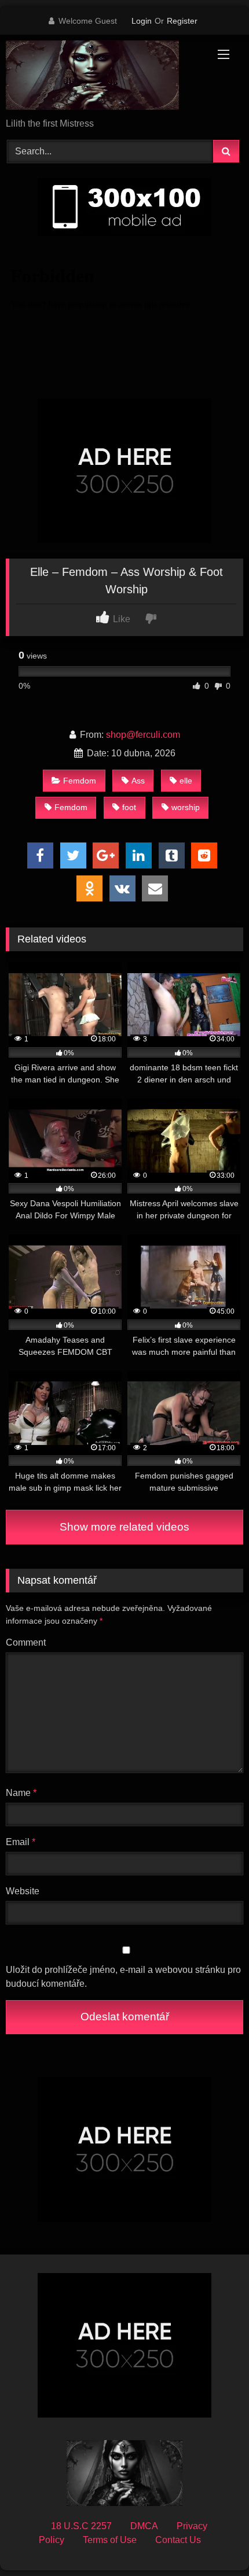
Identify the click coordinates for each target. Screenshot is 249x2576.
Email (21, 1842)
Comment (26, 1642)
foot (129, 807)
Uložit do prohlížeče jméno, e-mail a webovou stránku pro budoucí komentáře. (123, 1977)
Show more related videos (124, 1527)
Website (23, 1891)
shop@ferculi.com (143, 735)
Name (21, 1793)
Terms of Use (110, 2540)
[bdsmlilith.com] (102, 77)
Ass (138, 781)
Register (182, 21)
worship (186, 807)
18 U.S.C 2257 (81, 2526)
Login (142, 21)
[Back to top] (213, 2542)
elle (186, 781)
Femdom (80, 781)
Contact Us (178, 2540)
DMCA (144, 2526)
